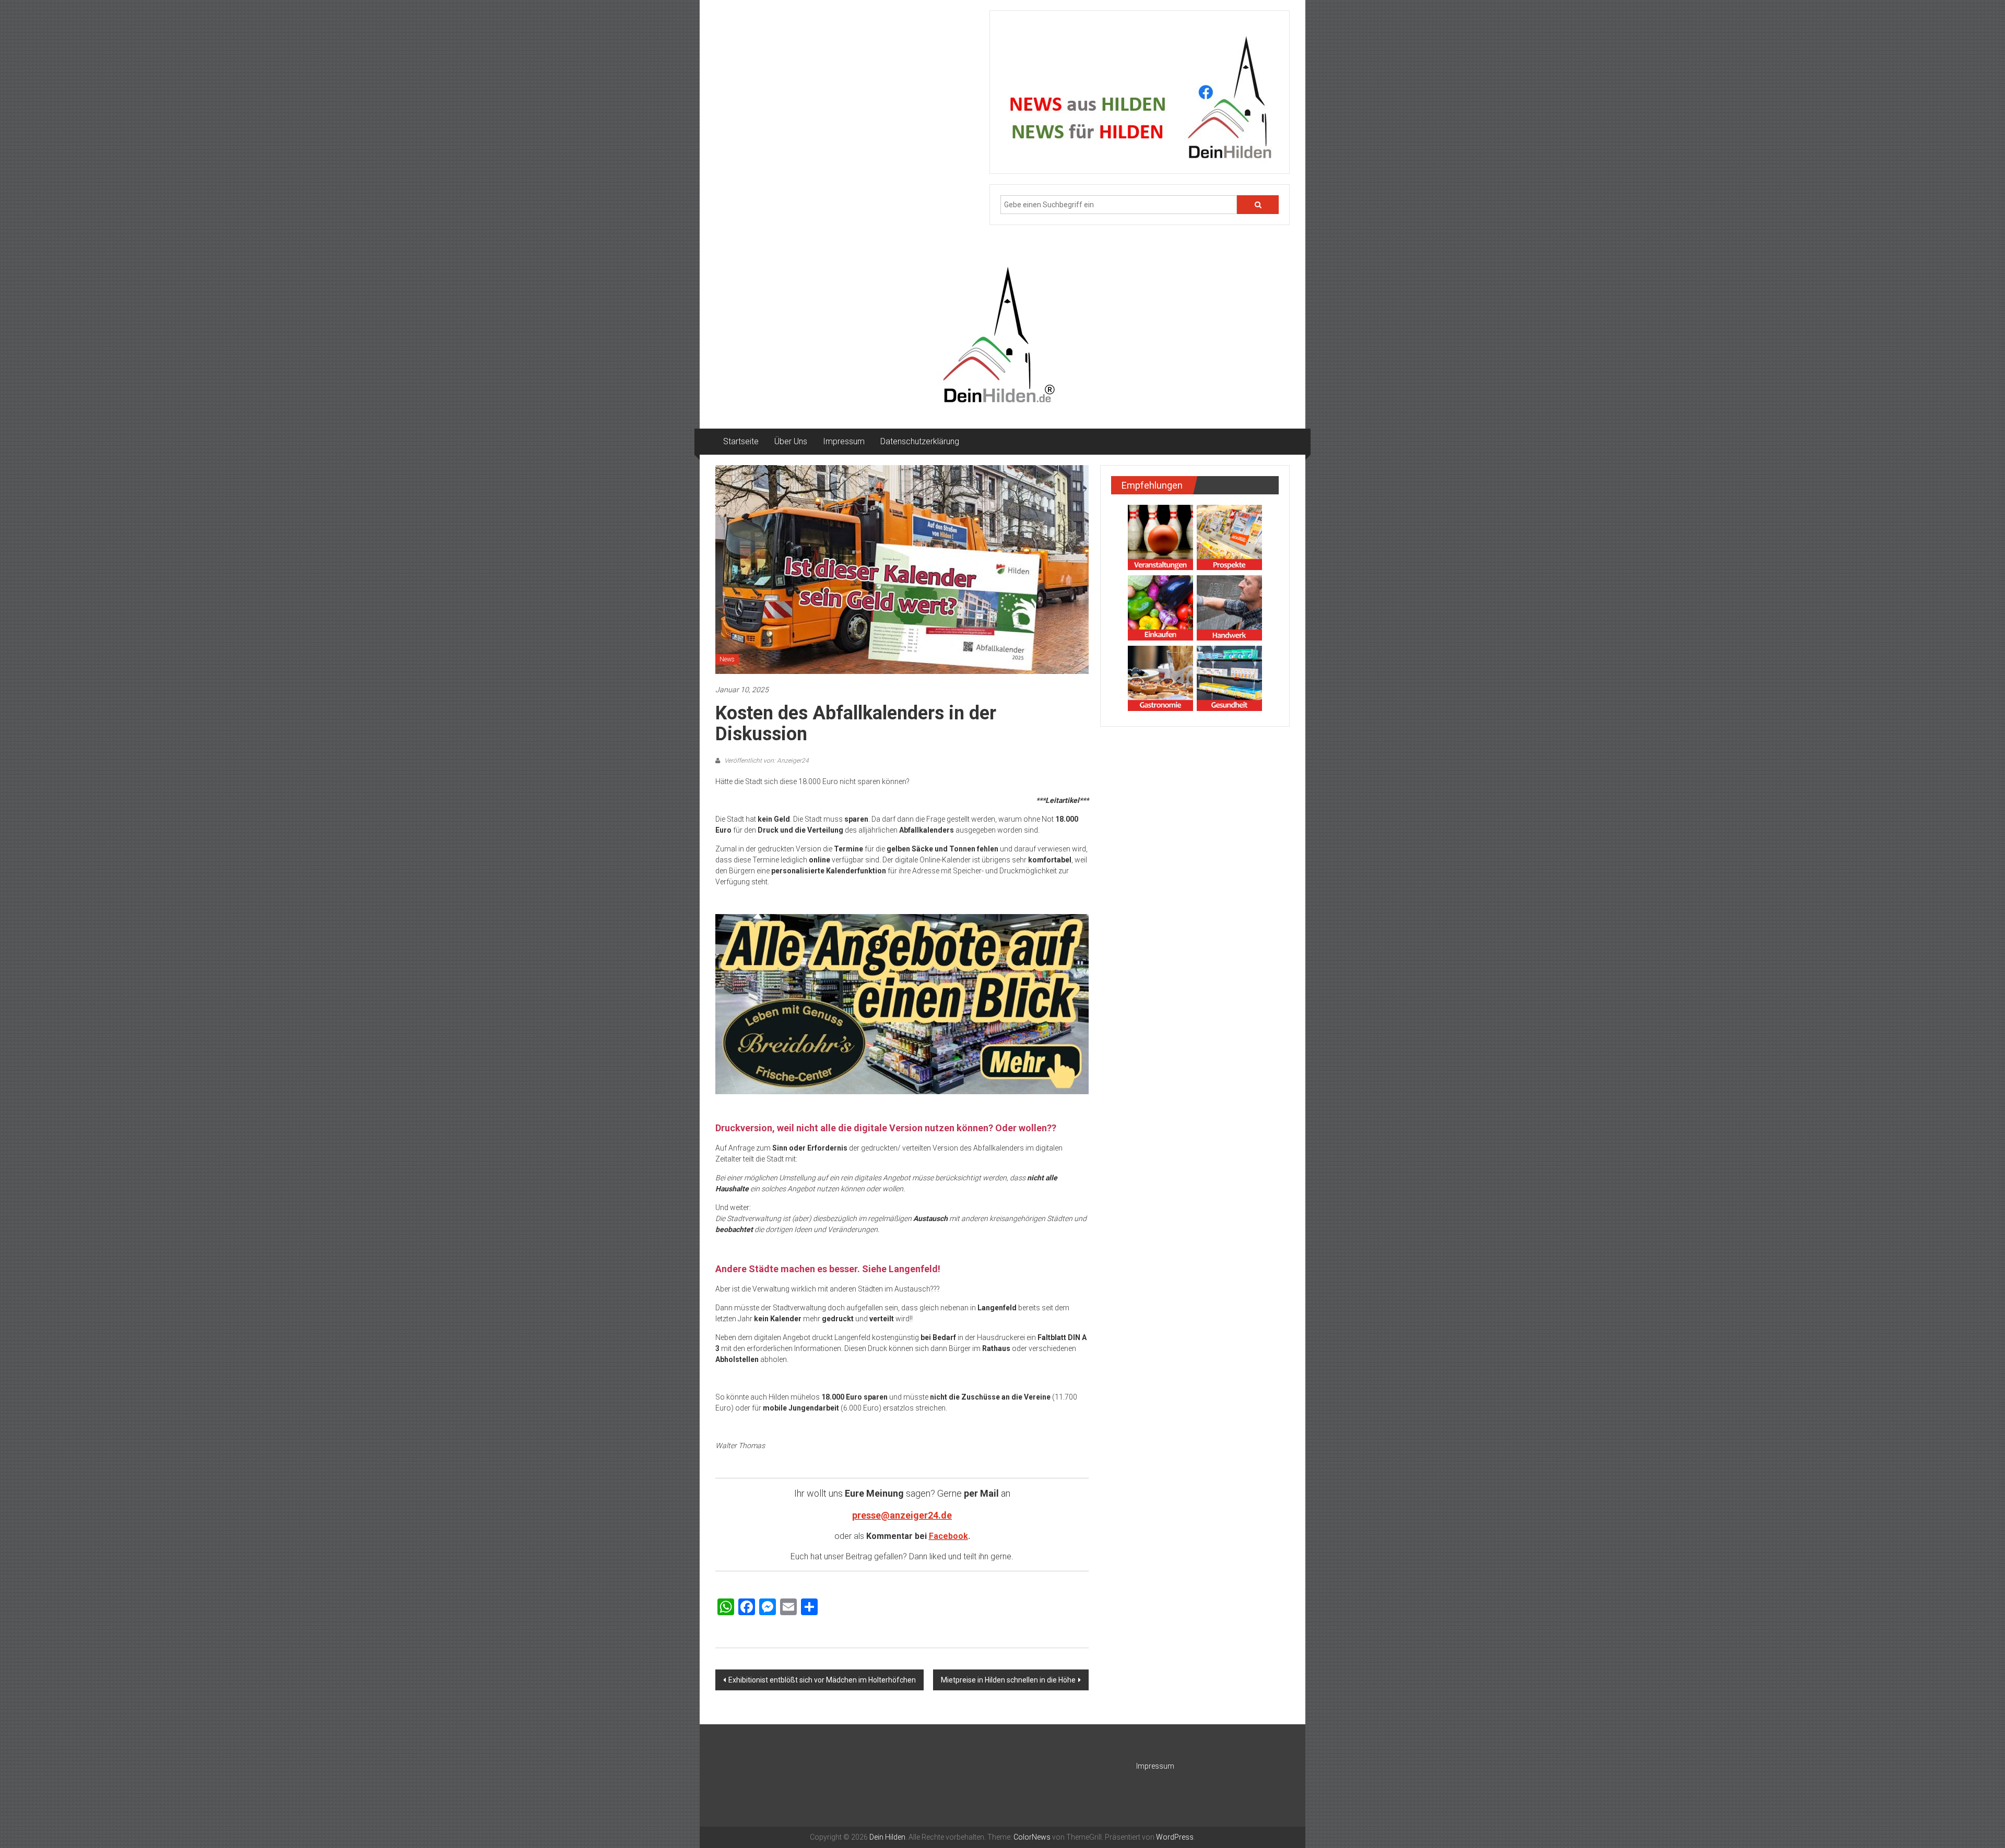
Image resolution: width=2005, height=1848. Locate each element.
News (727, 659)
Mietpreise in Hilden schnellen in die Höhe (1008, 1680)
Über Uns (791, 441)
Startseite (741, 441)
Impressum (844, 441)
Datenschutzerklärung (920, 441)
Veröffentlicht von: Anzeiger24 (766, 761)
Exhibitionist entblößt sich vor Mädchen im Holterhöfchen (822, 1680)
